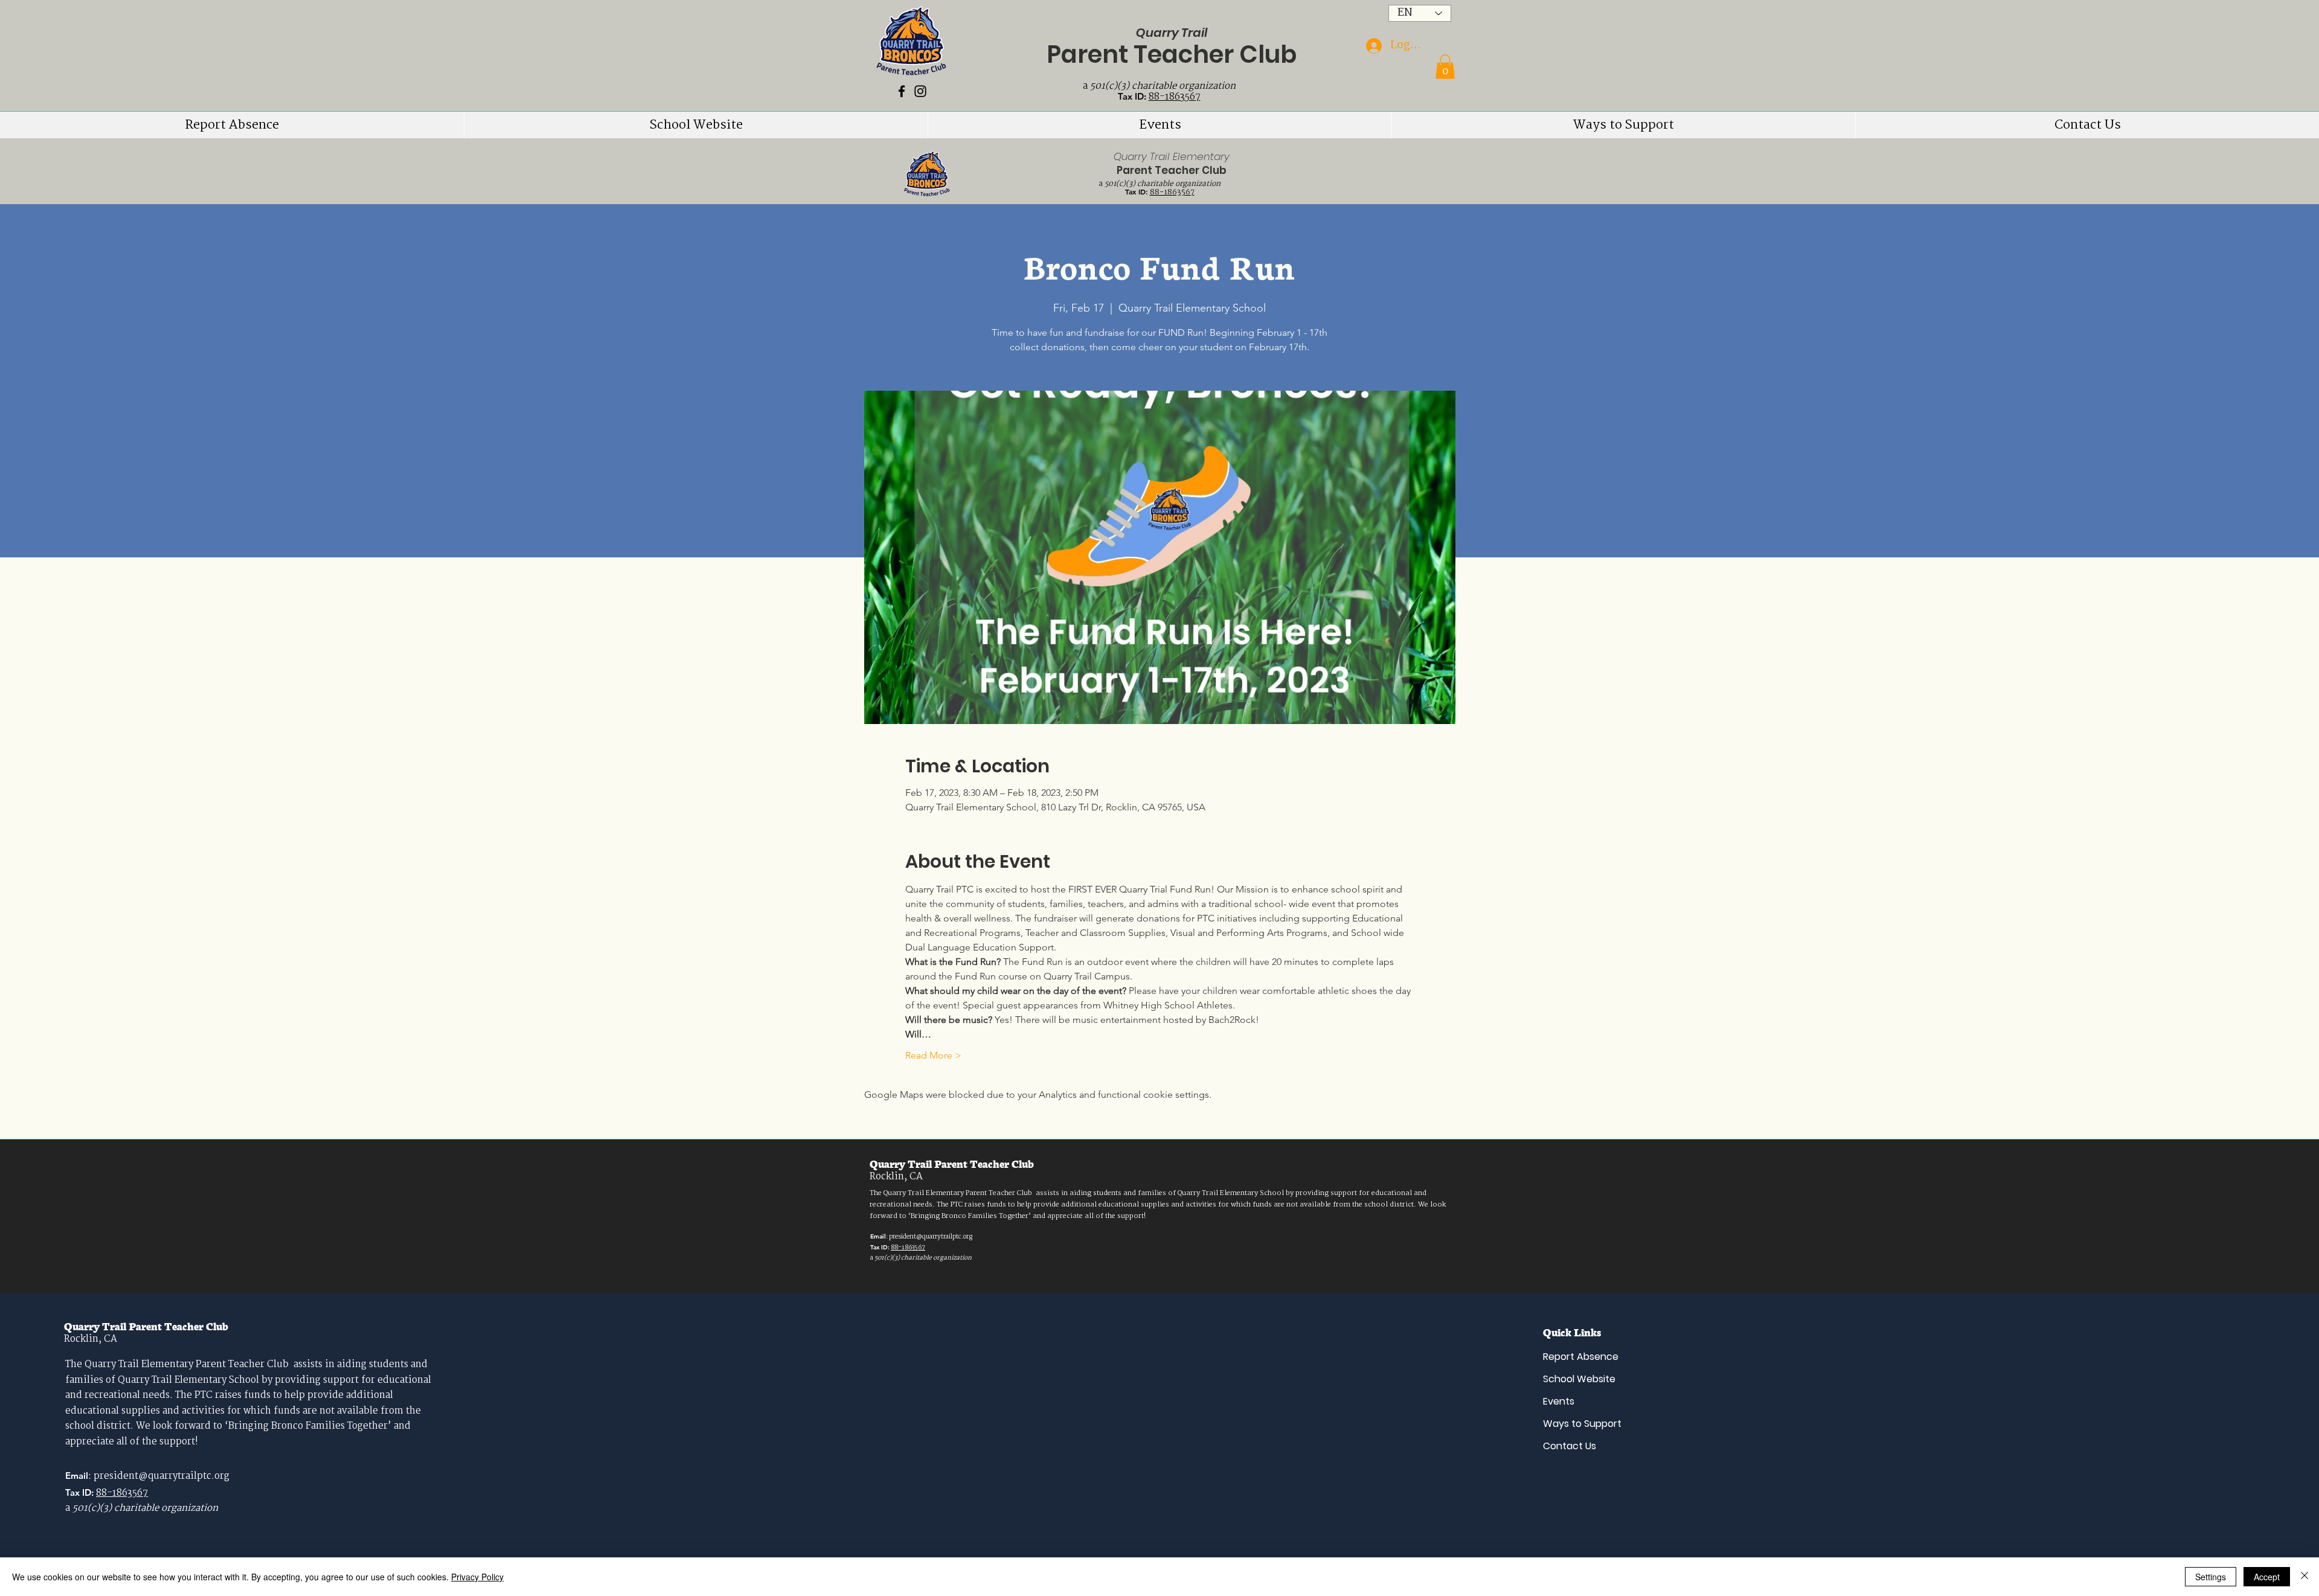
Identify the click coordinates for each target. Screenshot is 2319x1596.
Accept (2267, 1577)
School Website (1579, 1379)
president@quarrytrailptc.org (931, 1237)
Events (1559, 1401)
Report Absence (1581, 1357)
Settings (2211, 1577)
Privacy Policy (477, 1577)
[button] (1445, 67)
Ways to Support (1582, 1424)
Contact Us (1570, 1446)
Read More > (933, 1055)
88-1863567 (1175, 97)
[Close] (2305, 1577)
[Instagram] (920, 91)
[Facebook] (902, 91)
